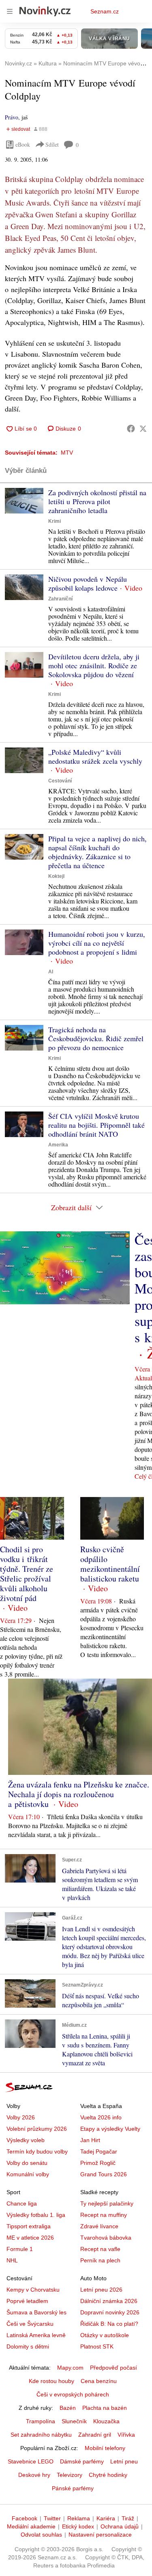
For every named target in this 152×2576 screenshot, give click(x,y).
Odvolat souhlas (41, 2535)
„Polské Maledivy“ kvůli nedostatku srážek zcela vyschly (95, 756)
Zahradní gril (95, 2435)
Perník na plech (100, 2260)
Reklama (79, 2518)
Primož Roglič (98, 2163)
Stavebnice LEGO (31, 2461)
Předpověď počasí (113, 2368)
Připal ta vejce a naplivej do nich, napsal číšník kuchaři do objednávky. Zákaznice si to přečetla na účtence (97, 852)
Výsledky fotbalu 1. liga (36, 2215)
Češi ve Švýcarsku (30, 2324)
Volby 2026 (21, 2117)
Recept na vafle (100, 2249)
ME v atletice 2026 (30, 2238)
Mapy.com (70, 2368)
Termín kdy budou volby (37, 2151)
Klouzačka (106, 2421)
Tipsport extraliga (29, 2226)
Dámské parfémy (82, 2461)
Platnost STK (97, 2346)
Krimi (55, 521)
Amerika (58, 1145)
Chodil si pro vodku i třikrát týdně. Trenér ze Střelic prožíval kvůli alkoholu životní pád (27, 1574)
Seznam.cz (105, 11)
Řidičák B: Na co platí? (109, 2324)
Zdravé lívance (99, 2226)
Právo (12, 117)
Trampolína (41, 2421)
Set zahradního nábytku (41, 2435)
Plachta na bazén (105, 2408)
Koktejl (56, 876)
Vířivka (126, 2435)
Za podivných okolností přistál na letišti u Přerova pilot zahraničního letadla (97, 501)
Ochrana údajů (120, 2526)
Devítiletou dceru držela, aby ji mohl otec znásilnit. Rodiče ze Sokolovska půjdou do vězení (94, 665)
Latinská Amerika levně (36, 2335)
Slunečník (74, 2421)
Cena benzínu (99, 2381)
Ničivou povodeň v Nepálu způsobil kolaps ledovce (88, 583)
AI (51, 972)
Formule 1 (20, 2249)
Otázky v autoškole (105, 2335)
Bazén (68, 2408)
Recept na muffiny (104, 2215)
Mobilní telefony (105, 2448)
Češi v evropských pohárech (73, 2394)
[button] (24, 501)
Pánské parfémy (73, 2488)
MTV (67, 453)
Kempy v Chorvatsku (33, 2290)
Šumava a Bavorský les (36, 2312)
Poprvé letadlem (27, 2301)
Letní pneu (124, 2461)
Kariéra (106, 2518)
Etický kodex (78, 2526)
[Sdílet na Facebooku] (131, 429)
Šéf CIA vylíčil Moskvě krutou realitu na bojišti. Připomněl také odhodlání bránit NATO (96, 1125)
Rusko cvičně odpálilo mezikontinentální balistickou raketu (110, 1564)
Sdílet (52, 144)
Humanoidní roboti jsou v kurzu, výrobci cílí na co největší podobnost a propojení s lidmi (97, 943)
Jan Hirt (90, 2140)
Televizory (70, 2475)
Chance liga (22, 2203)
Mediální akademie (31, 2526)
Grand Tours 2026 (104, 2174)
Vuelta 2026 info (101, 2117)
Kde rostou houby (51, 2381)
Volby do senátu (27, 2163)
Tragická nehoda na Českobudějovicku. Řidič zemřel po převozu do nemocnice (96, 1038)
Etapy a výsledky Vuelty (110, 2129)
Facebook (25, 2518)
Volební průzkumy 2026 (37, 2129)
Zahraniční (60, 599)
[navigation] (10, 11)
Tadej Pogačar (99, 2151)
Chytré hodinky (108, 2475)
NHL (12, 2260)
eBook (23, 144)
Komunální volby (28, 2174)
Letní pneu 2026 (101, 2290)
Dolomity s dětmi (28, 2346)
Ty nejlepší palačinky (107, 2203)
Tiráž (128, 2518)
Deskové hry (34, 2475)
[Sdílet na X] (143, 429)
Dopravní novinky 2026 (110, 2312)
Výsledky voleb (26, 2140)
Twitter (52, 2518)
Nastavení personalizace (100, 2535)
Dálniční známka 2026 (109, 2301)
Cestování (60, 781)
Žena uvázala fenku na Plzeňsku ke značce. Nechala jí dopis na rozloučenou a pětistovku (79, 1794)
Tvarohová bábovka (106, 2238)
